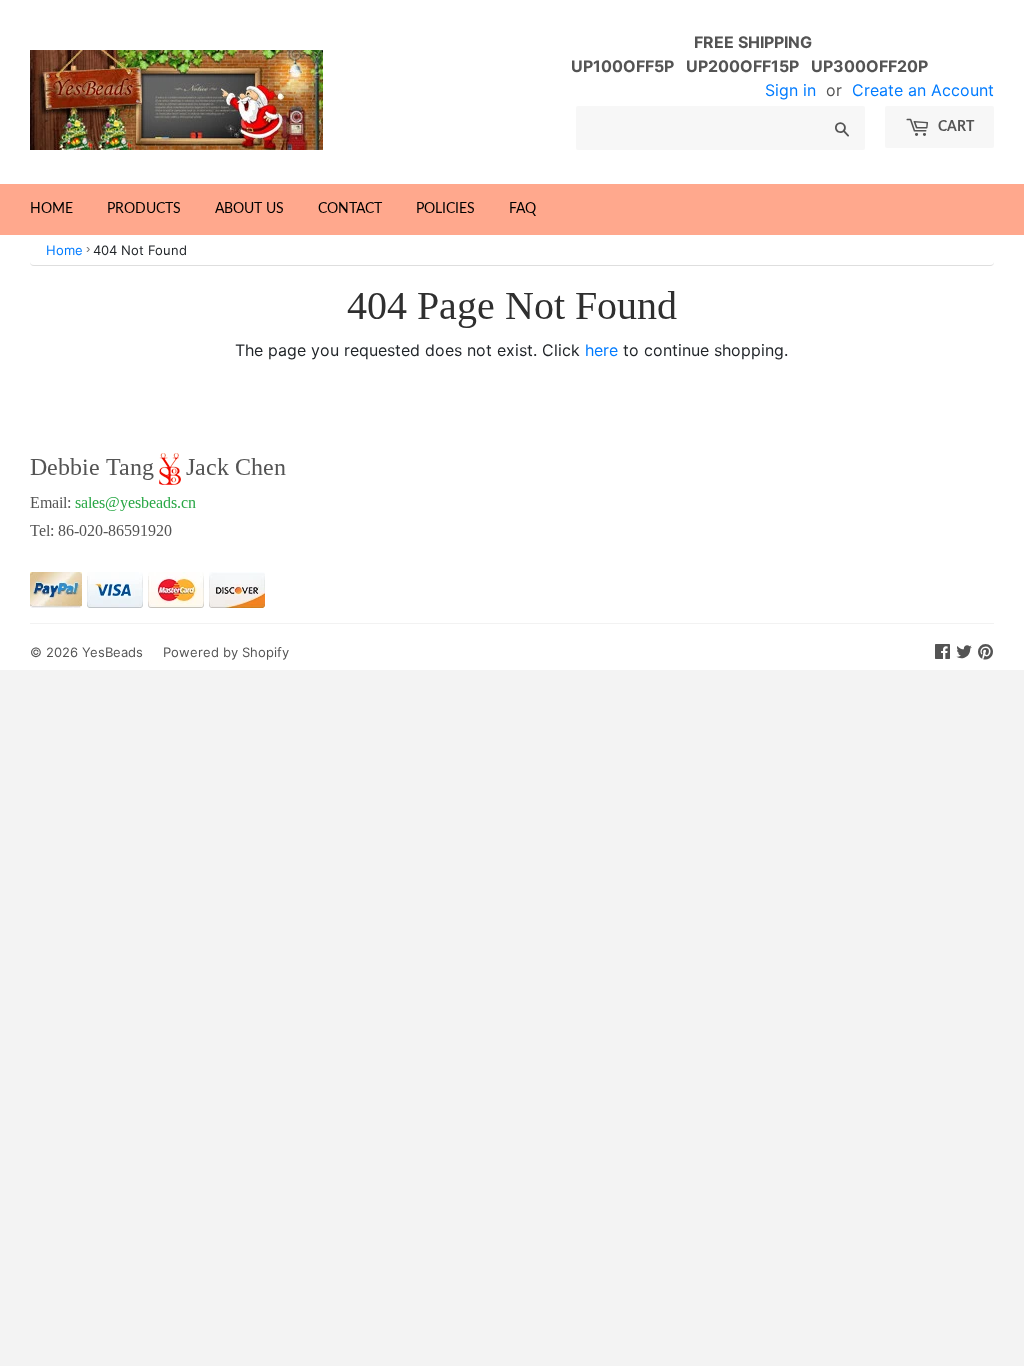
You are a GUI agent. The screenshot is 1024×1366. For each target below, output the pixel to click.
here (601, 350)
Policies (445, 209)
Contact (350, 209)
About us (249, 209)
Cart (954, 127)
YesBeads (112, 652)
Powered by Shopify (226, 652)
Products (144, 209)
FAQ (522, 209)
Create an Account (923, 90)
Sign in (790, 90)
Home (51, 209)
